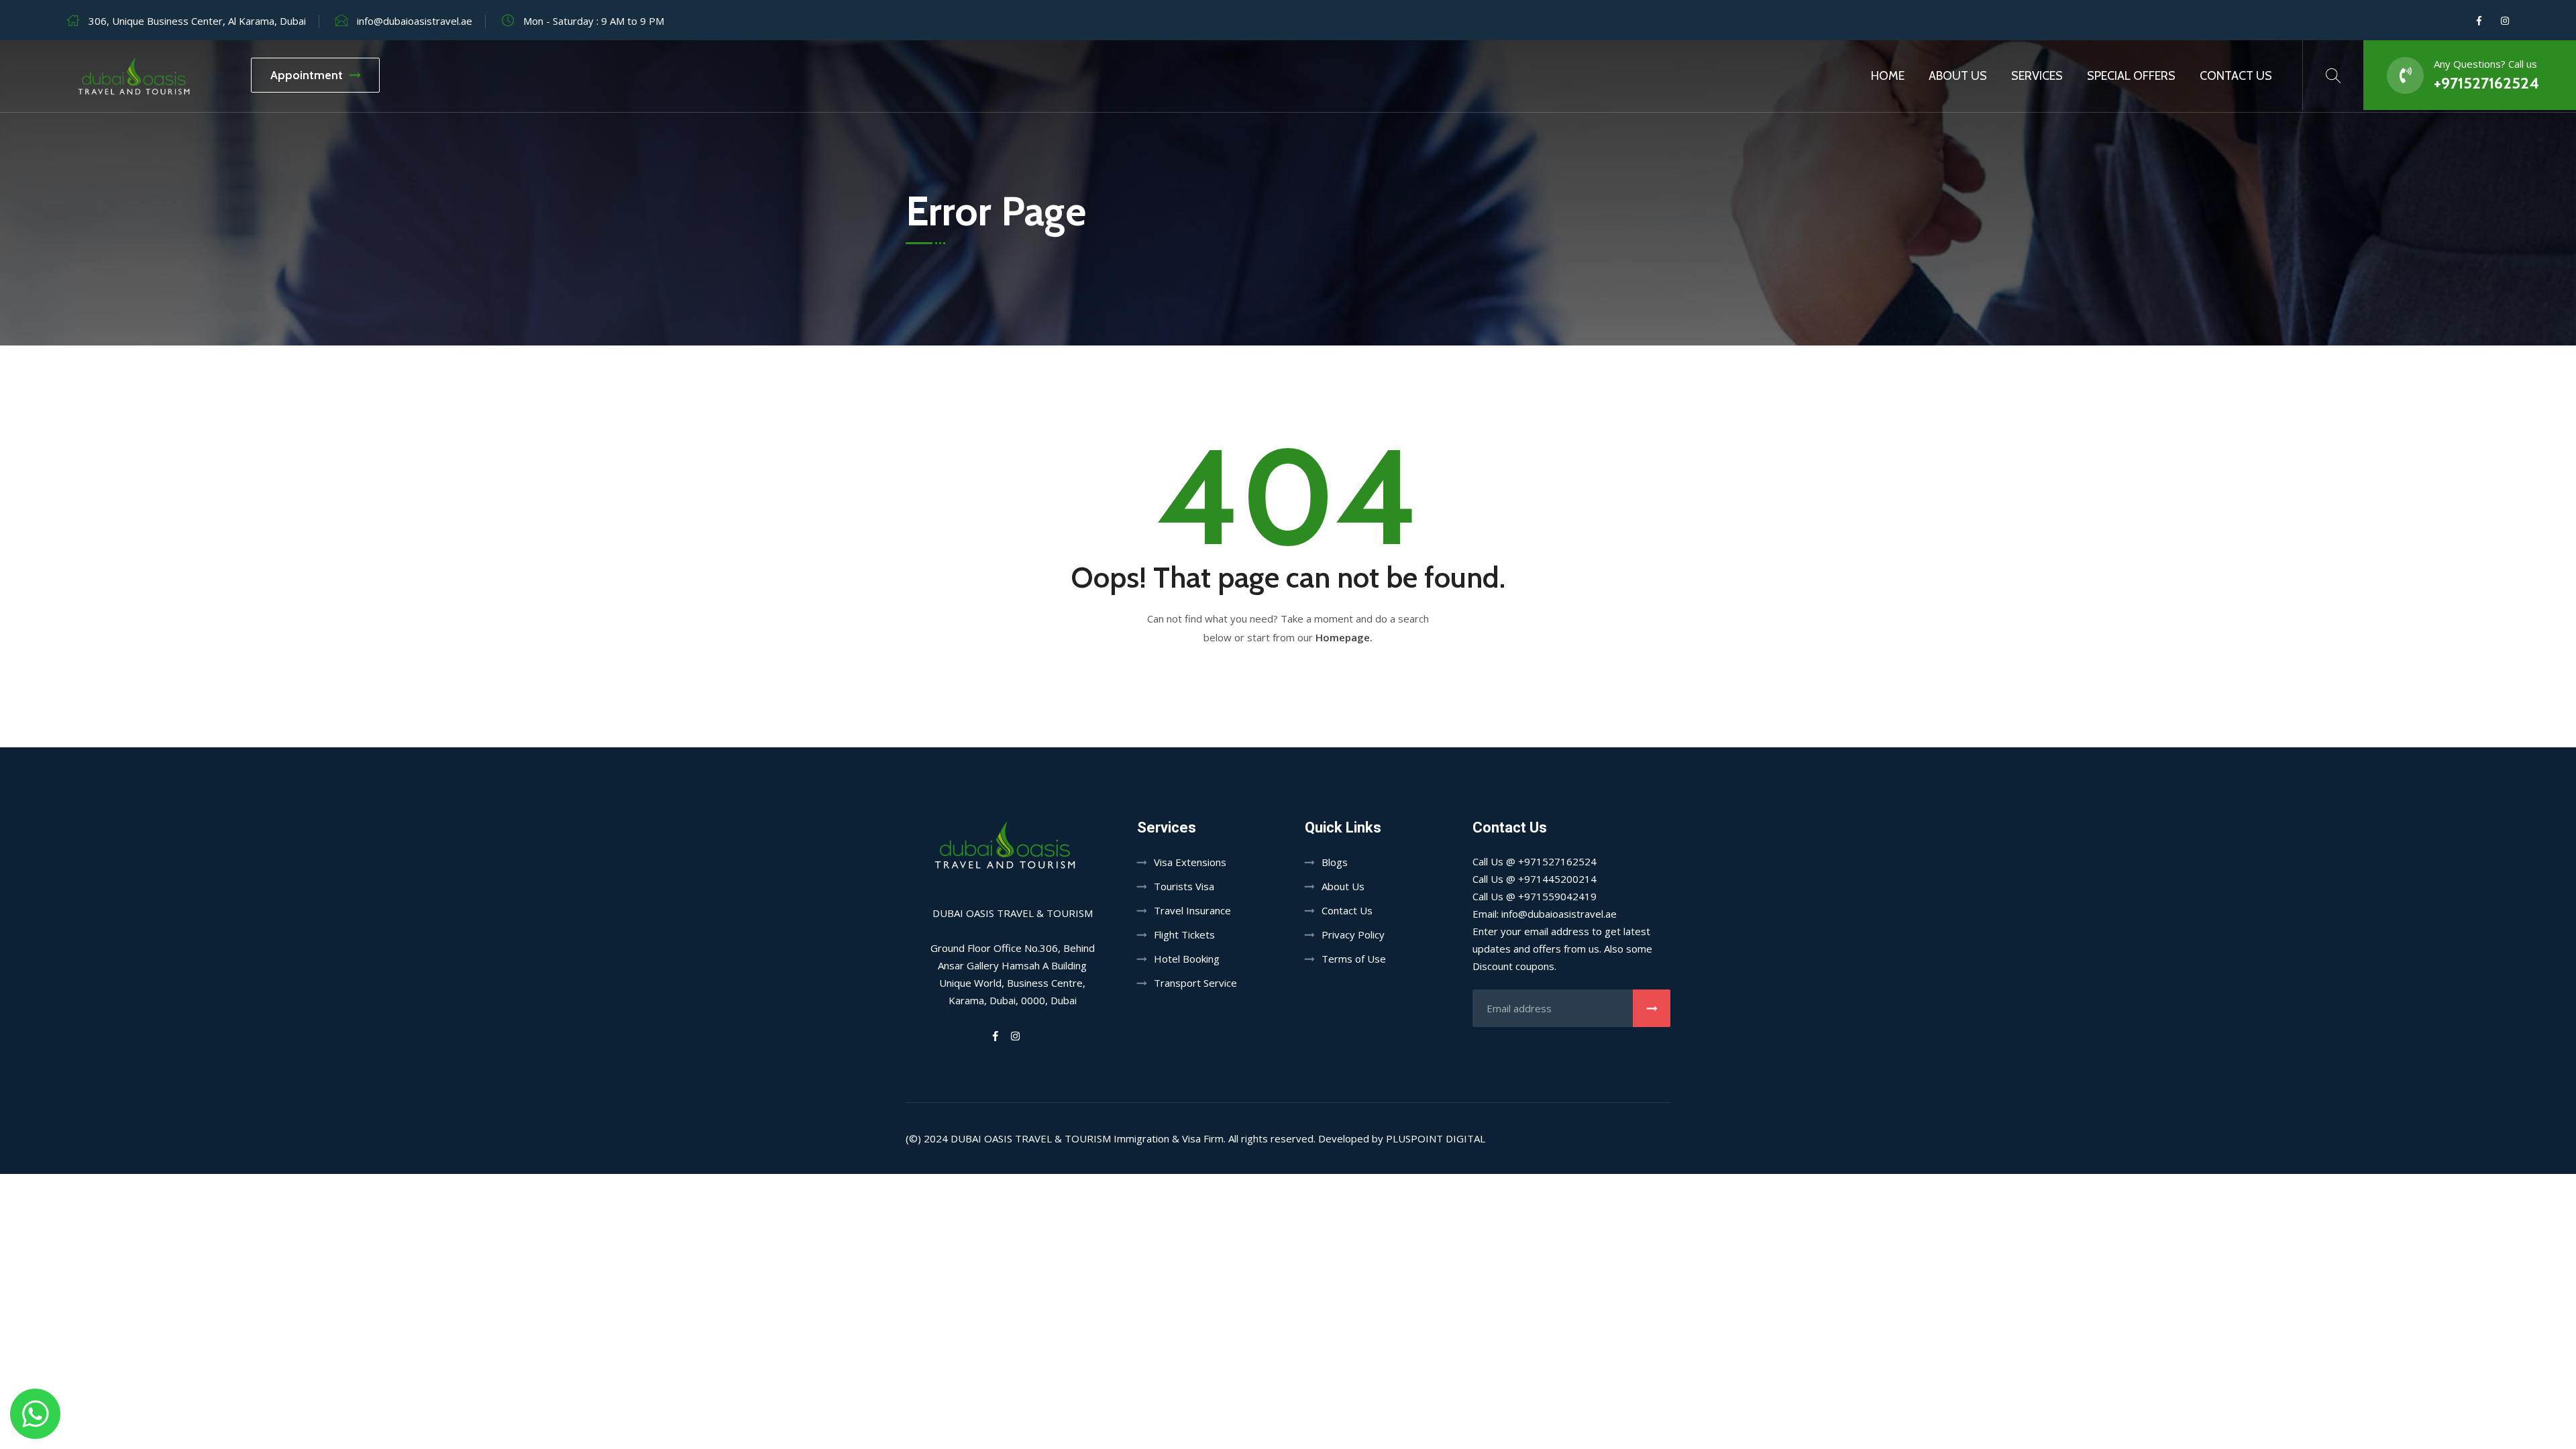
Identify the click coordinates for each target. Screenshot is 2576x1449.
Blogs (1335, 862)
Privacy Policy (1353, 934)
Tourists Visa (1184, 886)
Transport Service (1195, 983)
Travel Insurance (1192, 910)
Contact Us (2236, 76)
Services (2037, 76)
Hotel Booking (1187, 959)
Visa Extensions (1190, 862)
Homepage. (1344, 637)
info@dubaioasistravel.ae (415, 21)
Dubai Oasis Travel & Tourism (1031, 1138)
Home (1888, 76)
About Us (1958, 76)
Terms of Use (1354, 959)
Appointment (307, 75)
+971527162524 (2486, 83)
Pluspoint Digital (1436, 1138)
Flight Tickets (1184, 934)
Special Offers (2131, 76)
